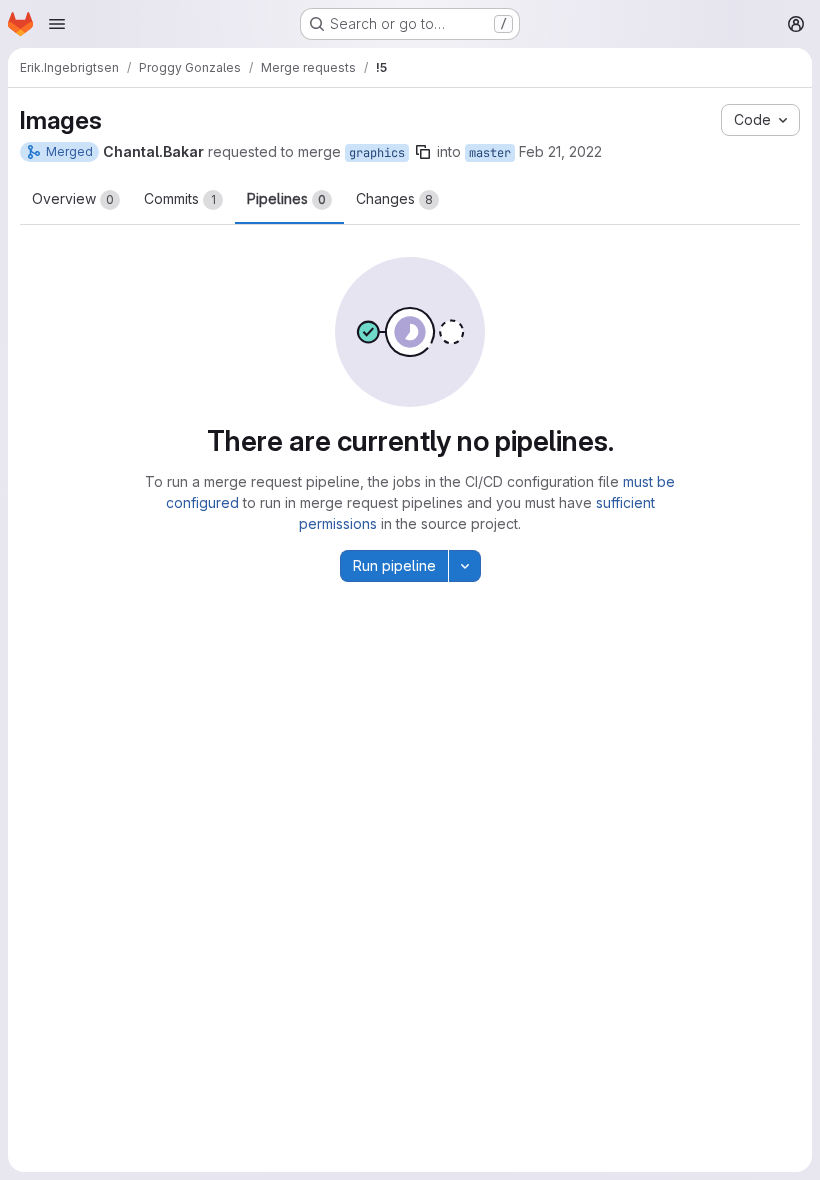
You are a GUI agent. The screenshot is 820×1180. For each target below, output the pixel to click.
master (490, 153)
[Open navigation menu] (57, 24)
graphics (377, 153)
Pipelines (286, 198)
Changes (394, 198)
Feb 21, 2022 (560, 151)
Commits (180, 198)
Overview (73, 198)
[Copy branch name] (423, 152)
